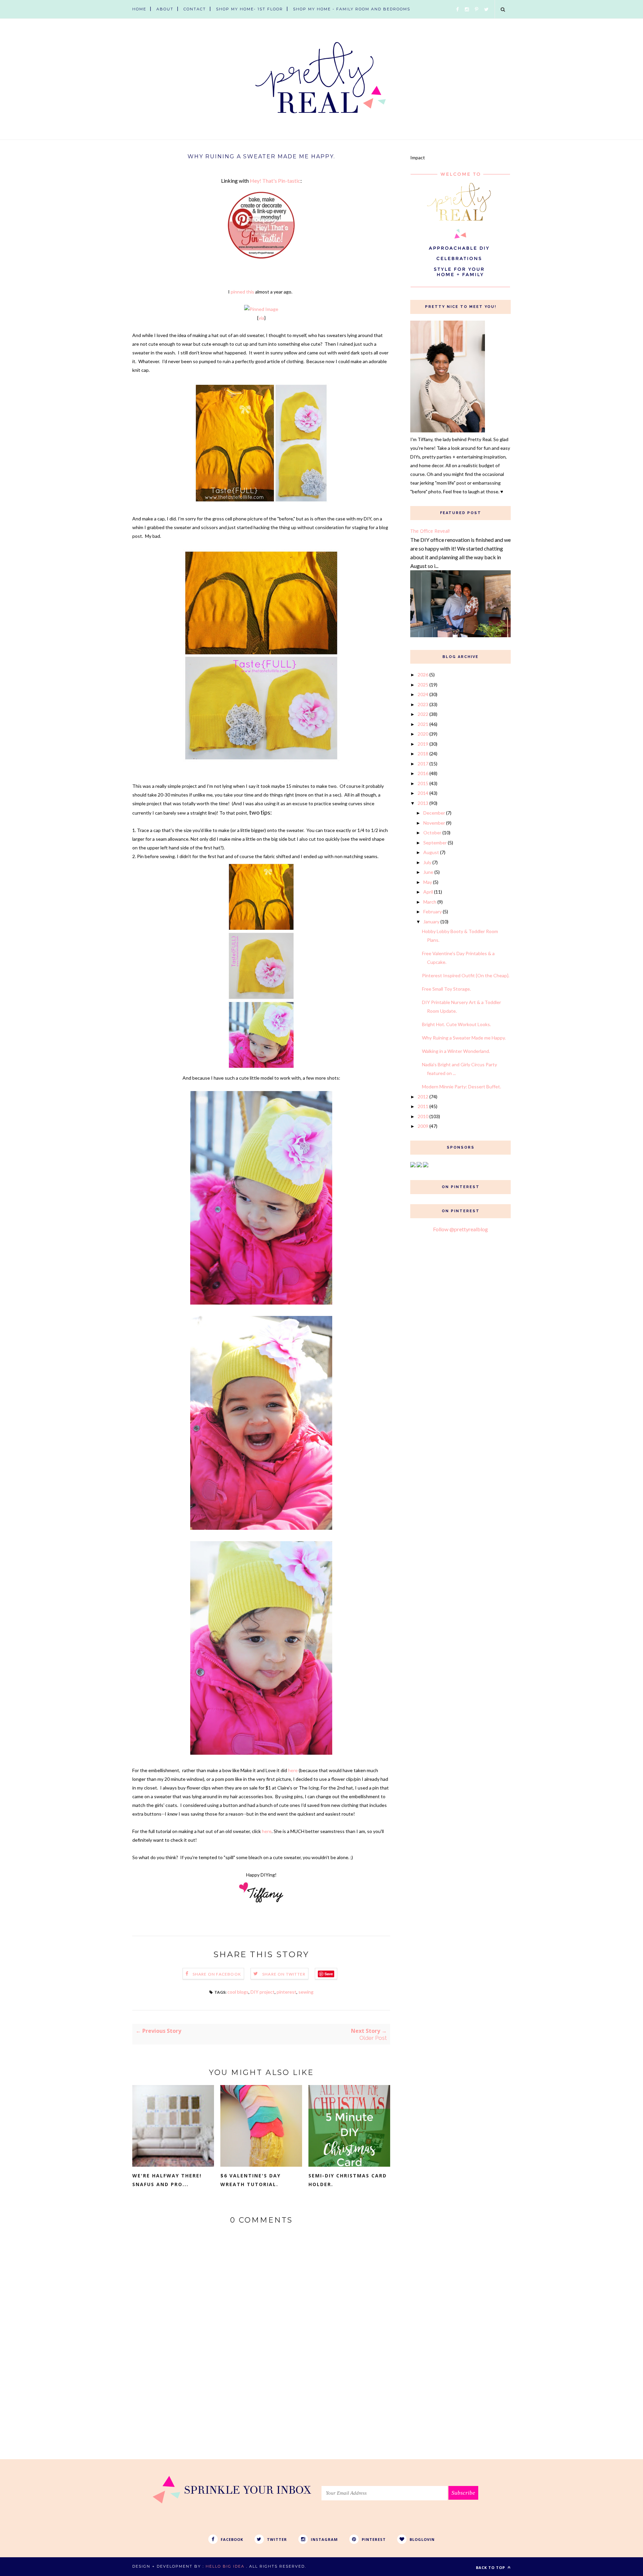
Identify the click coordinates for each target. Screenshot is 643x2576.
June (428, 872)
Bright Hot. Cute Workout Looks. (456, 1024)
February (433, 911)
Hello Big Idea (225, 2566)
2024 (423, 694)
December (434, 813)
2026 (423, 675)
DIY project (263, 1992)
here (293, 1770)
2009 (423, 1126)
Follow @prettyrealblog (460, 1229)
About (165, 9)
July (427, 862)
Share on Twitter (284, 1974)
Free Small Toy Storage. (446, 989)
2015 (423, 783)
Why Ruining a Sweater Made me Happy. (464, 1038)
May (428, 882)
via (261, 318)
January (431, 922)
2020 (423, 734)
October (432, 833)
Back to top (491, 2567)
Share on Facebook (217, 1974)
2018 (423, 754)
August (431, 852)
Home (139, 9)
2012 (423, 1097)
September (435, 843)
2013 (423, 803)
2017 (423, 764)
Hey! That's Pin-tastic (275, 181)
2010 (423, 1116)
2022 (423, 714)
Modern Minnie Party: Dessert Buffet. (461, 1087)
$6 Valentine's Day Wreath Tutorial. (251, 2180)
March (430, 902)
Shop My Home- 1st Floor (249, 9)
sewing (306, 1992)
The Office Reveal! (430, 531)
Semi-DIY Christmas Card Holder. (348, 2180)
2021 (423, 724)
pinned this (242, 292)
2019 (423, 744)
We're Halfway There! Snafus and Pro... (167, 2180)
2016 (423, 773)
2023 (423, 704)
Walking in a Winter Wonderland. (456, 1051)
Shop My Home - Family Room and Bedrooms (352, 9)
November (434, 823)
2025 (423, 685)
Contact (195, 9)
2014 (423, 793)
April (428, 892)
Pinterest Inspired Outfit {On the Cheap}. (466, 975)
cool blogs (238, 1992)
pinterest (287, 1992)
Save (329, 1974)
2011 (423, 1106)
